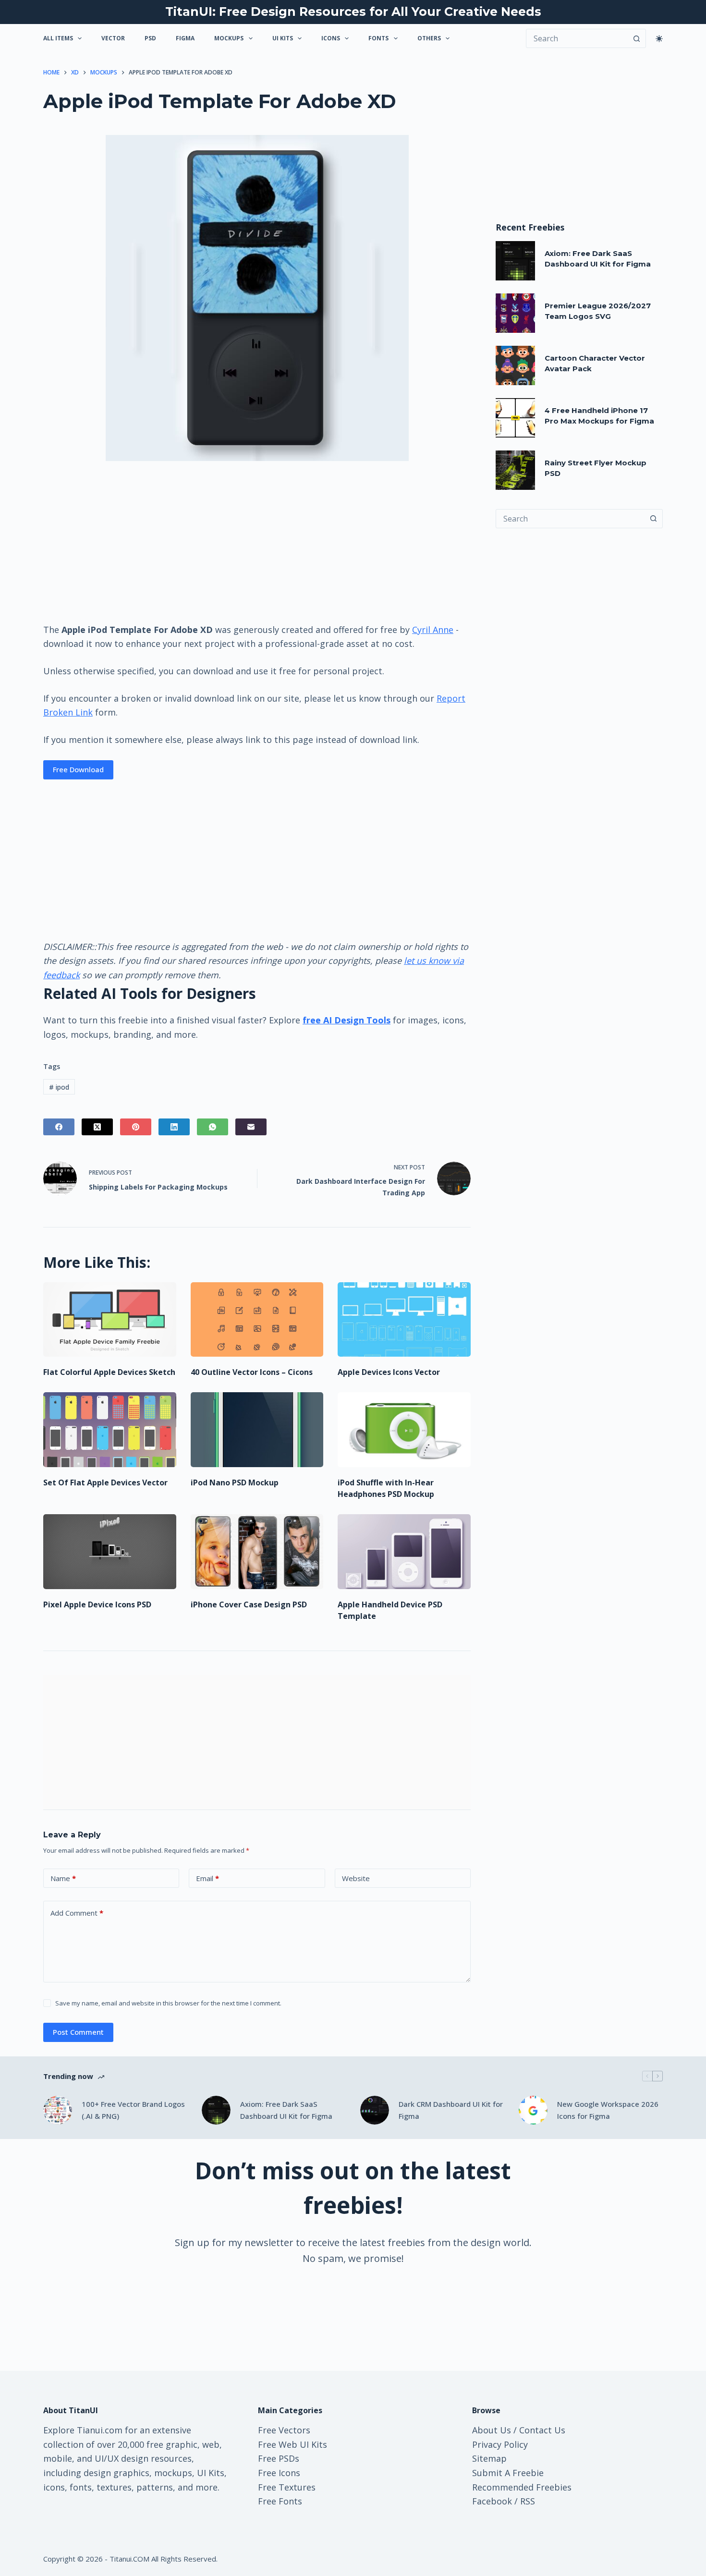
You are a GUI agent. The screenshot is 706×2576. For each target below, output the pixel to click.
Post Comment (78, 2032)
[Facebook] (59, 1127)
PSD (150, 38)
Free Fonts (280, 2501)
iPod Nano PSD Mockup (235, 1482)
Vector (113, 38)
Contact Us (542, 2430)
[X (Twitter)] (97, 1127)
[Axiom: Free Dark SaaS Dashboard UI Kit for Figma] (515, 261)
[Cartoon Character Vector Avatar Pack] (515, 365)
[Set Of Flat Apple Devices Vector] (110, 1430)
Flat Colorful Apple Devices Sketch (109, 1372)
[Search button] (636, 38)
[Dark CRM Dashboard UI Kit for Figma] (375, 2110)
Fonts (378, 38)
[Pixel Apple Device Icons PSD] (110, 1552)
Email (207, 1878)
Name (63, 1878)
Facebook (492, 2501)
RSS (528, 2501)
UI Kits (283, 38)
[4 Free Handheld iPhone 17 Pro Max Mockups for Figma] (515, 418)
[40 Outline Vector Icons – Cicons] (257, 1320)
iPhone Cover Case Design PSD (249, 1604)
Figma (185, 38)
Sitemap (489, 2458)
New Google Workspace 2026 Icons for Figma (608, 2110)
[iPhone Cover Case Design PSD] (257, 1552)
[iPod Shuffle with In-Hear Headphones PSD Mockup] (404, 1430)
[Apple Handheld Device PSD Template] (404, 1552)
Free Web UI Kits (292, 2444)
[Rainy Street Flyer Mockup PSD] (515, 470)
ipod (59, 1087)
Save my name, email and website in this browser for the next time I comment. (168, 2003)
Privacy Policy (500, 2444)
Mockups (229, 38)
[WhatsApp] (213, 1127)
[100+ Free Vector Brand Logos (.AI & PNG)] (58, 2110)
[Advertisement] (257, 541)
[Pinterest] (136, 1127)
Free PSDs (279, 2458)
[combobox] (570, 519)
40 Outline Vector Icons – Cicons (252, 1372)
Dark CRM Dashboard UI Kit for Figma (451, 2110)
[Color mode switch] (659, 39)
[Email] (251, 1127)
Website (356, 1878)
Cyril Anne (433, 630)
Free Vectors (284, 2430)
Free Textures (287, 2487)
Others (429, 38)
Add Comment (77, 1913)
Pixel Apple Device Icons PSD (97, 1604)
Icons (331, 38)
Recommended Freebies (522, 2487)
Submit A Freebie (508, 2473)
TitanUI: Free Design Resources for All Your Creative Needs (353, 12)
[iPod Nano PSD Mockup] (257, 1430)
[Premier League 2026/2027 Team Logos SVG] (515, 313)
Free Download (78, 769)
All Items (58, 38)
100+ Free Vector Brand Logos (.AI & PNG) (133, 2110)
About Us (492, 2430)
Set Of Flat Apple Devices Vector (105, 1482)
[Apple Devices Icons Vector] (404, 1320)
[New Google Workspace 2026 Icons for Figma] (533, 2110)
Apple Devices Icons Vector (389, 1372)
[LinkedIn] (174, 1127)
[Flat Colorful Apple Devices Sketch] (110, 1320)
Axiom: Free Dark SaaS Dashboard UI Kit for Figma (286, 2110)
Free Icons (279, 2473)
